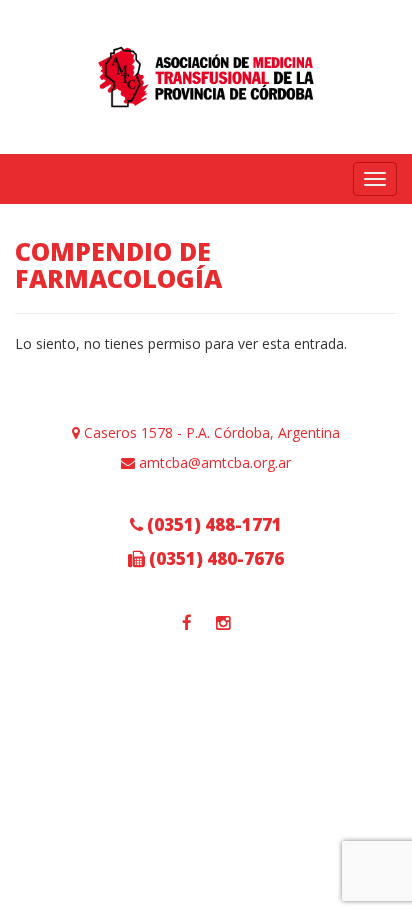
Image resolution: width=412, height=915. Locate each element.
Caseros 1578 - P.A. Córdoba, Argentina (210, 432)
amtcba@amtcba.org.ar (213, 462)
